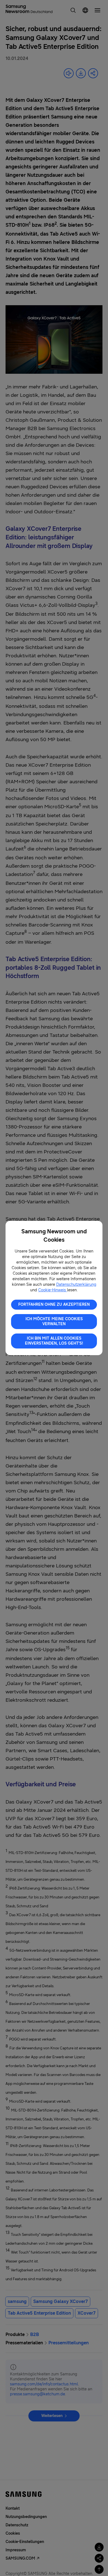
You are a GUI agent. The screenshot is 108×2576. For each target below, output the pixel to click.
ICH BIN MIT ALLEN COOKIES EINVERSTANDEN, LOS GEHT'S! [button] (54, 1341)
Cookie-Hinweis (53, 1290)
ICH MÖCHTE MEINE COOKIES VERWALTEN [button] (54, 1321)
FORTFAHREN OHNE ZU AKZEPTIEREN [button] (54, 1305)
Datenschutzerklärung (76, 1285)
